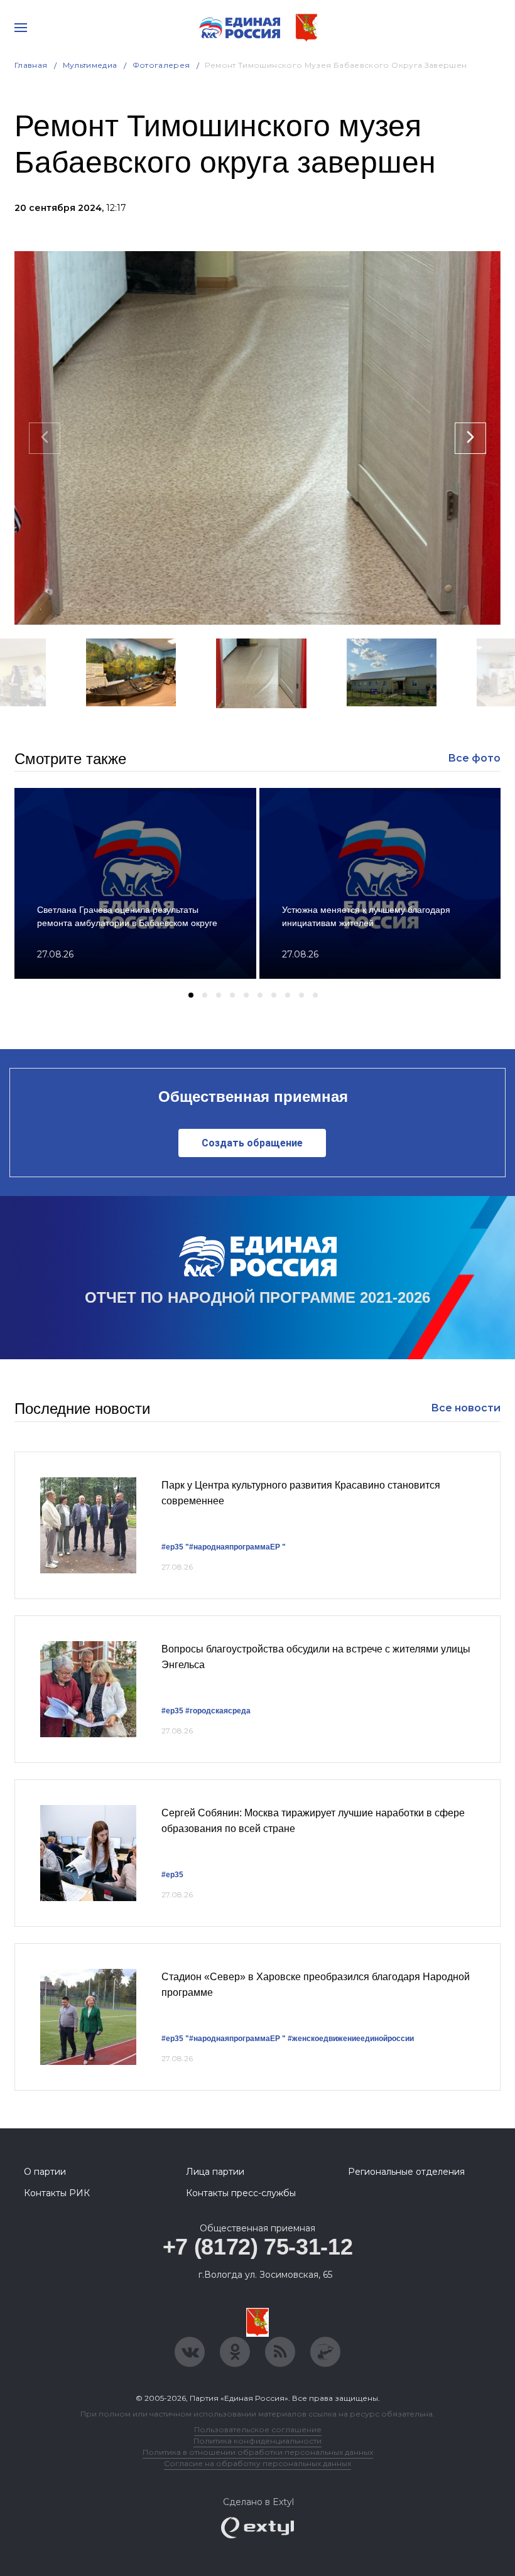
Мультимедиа (90, 65)
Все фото (474, 758)
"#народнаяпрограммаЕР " (236, 1547)
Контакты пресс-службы (241, 2193)
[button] (219, 725)
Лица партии (215, 2172)
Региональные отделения (406, 2172)
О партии (45, 2172)
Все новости (466, 1408)
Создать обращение (252, 1143)
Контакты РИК (57, 2193)
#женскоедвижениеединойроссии (351, 2039)
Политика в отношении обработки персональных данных (258, 2452)
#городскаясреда (218, 1711)
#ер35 (172, 1547)
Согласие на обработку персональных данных (257, 2463)
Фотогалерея (161, 65)
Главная (31, 65)
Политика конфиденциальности (257, 2441)
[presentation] (45, 438)
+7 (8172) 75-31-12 (258, 2247)
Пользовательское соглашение (258, 2429)
